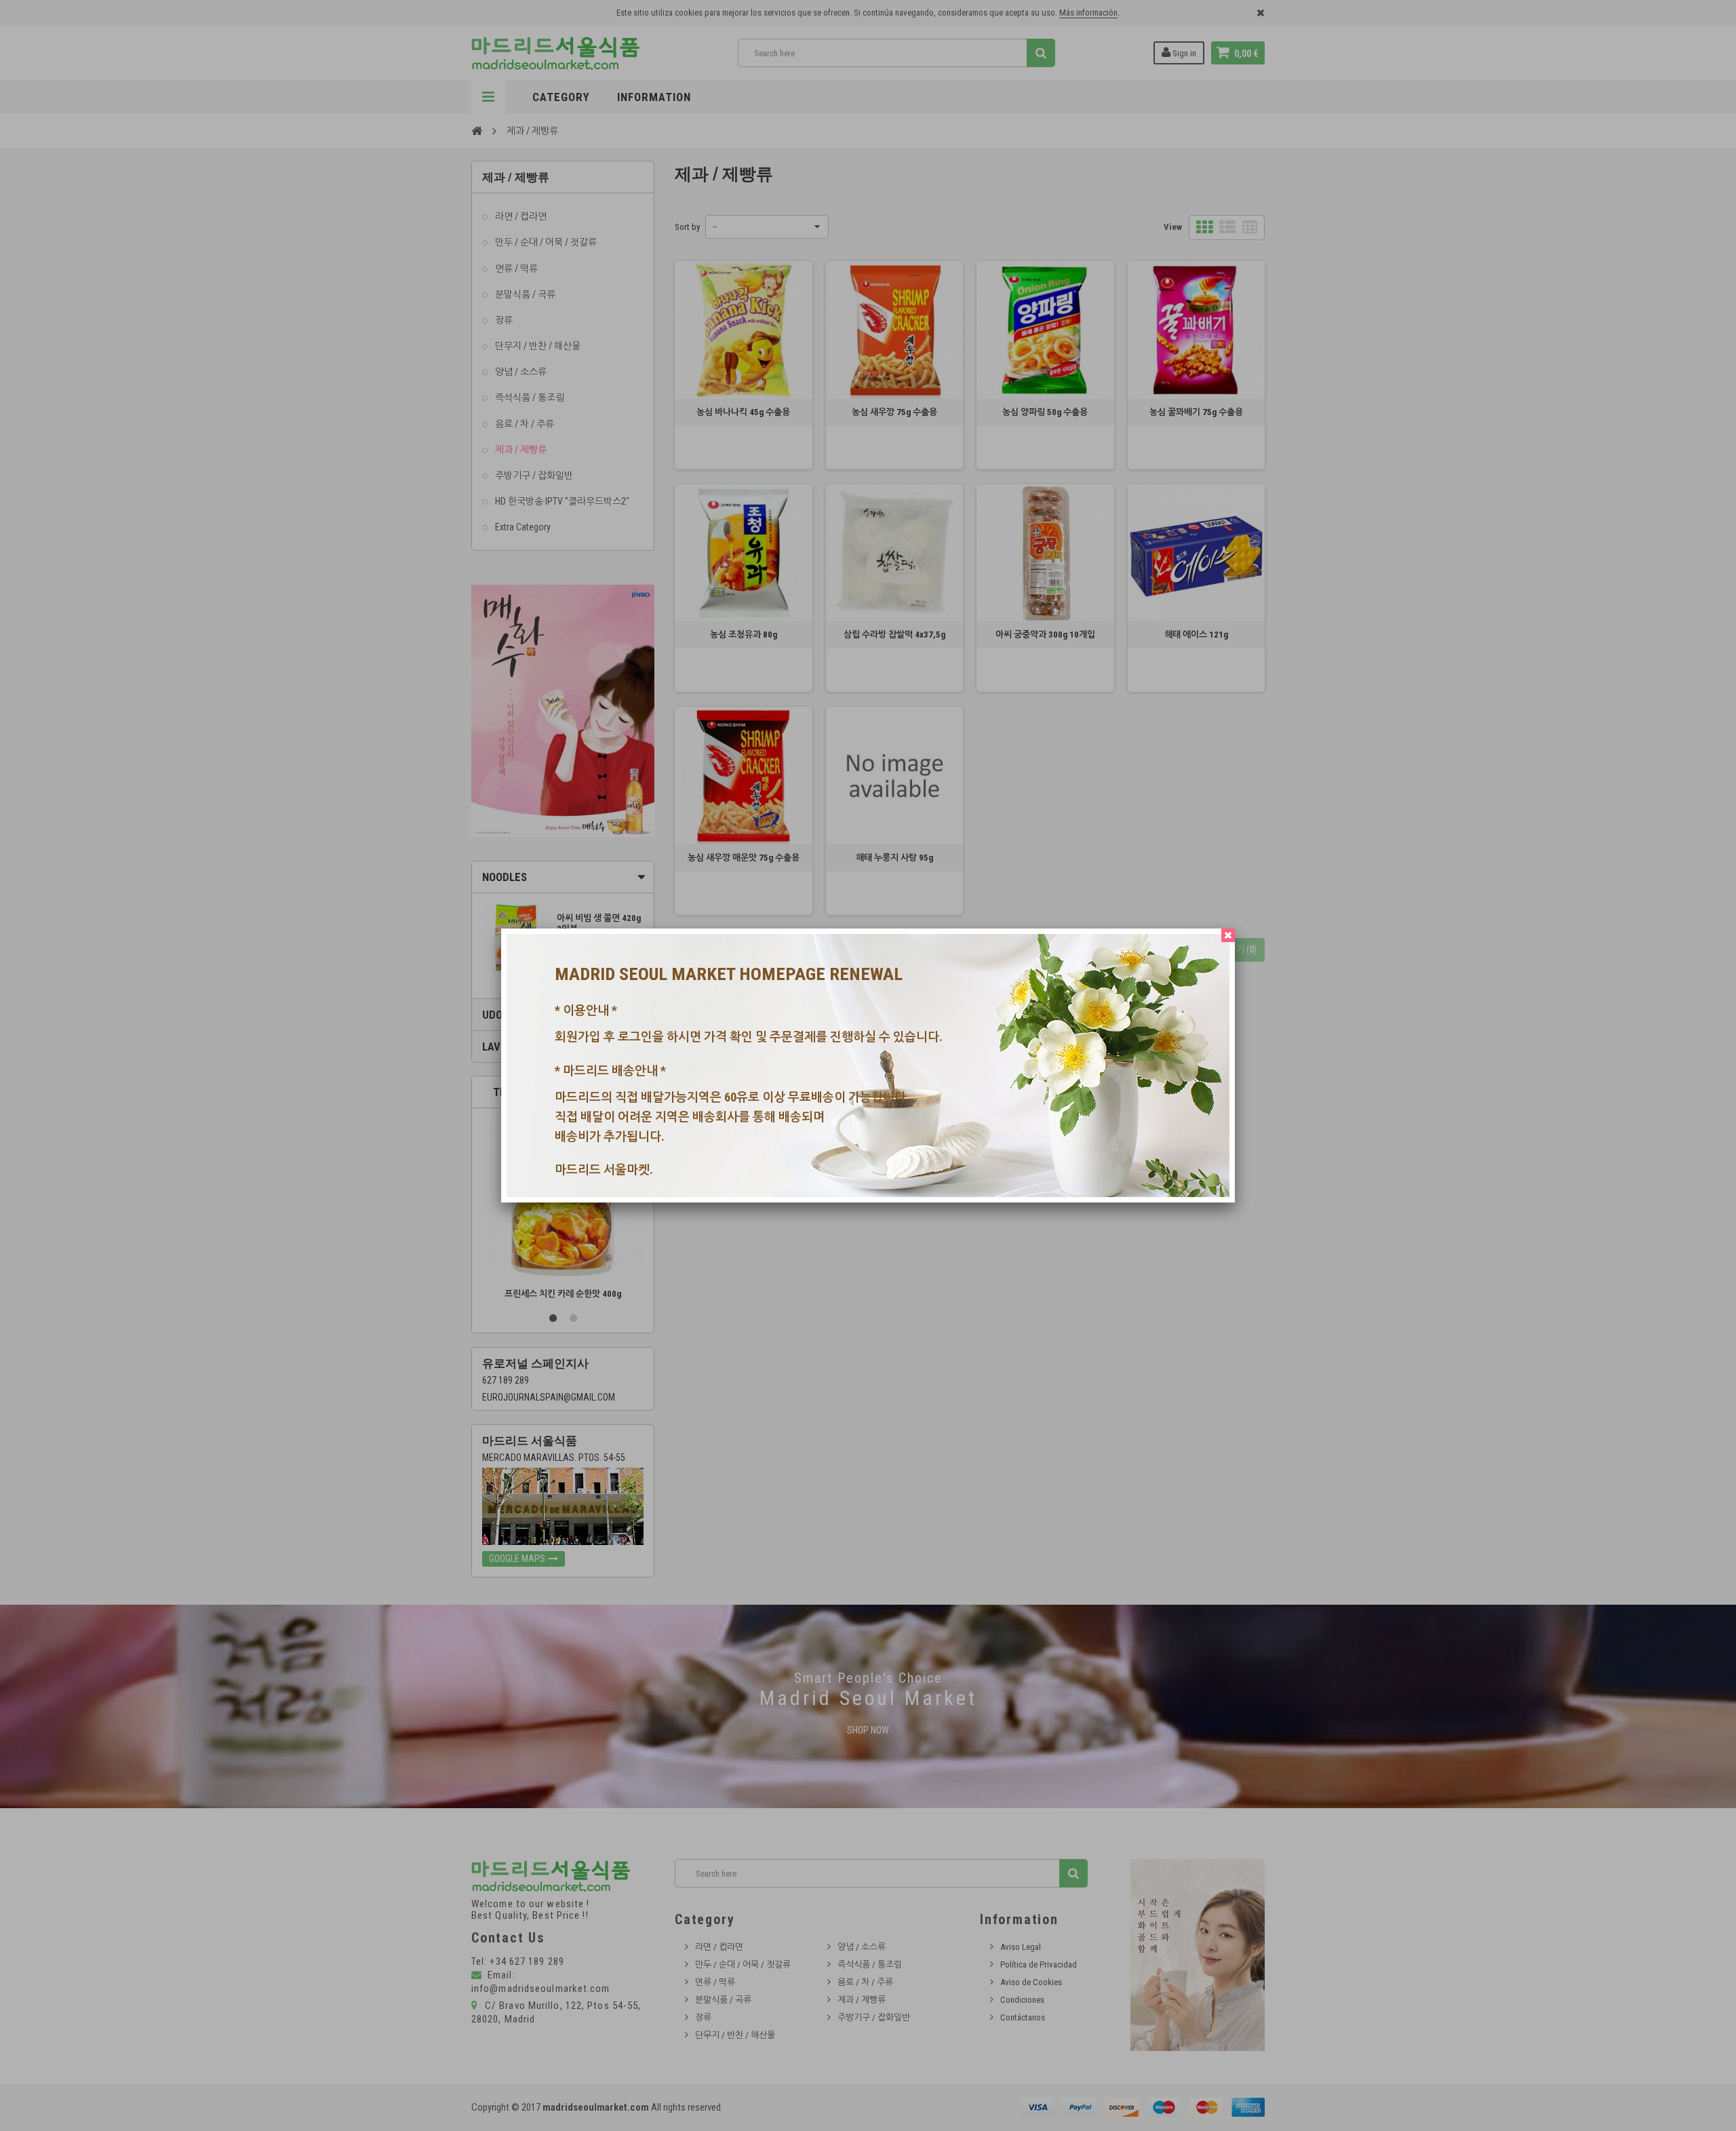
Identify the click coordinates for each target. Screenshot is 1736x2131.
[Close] (1228, 935)
